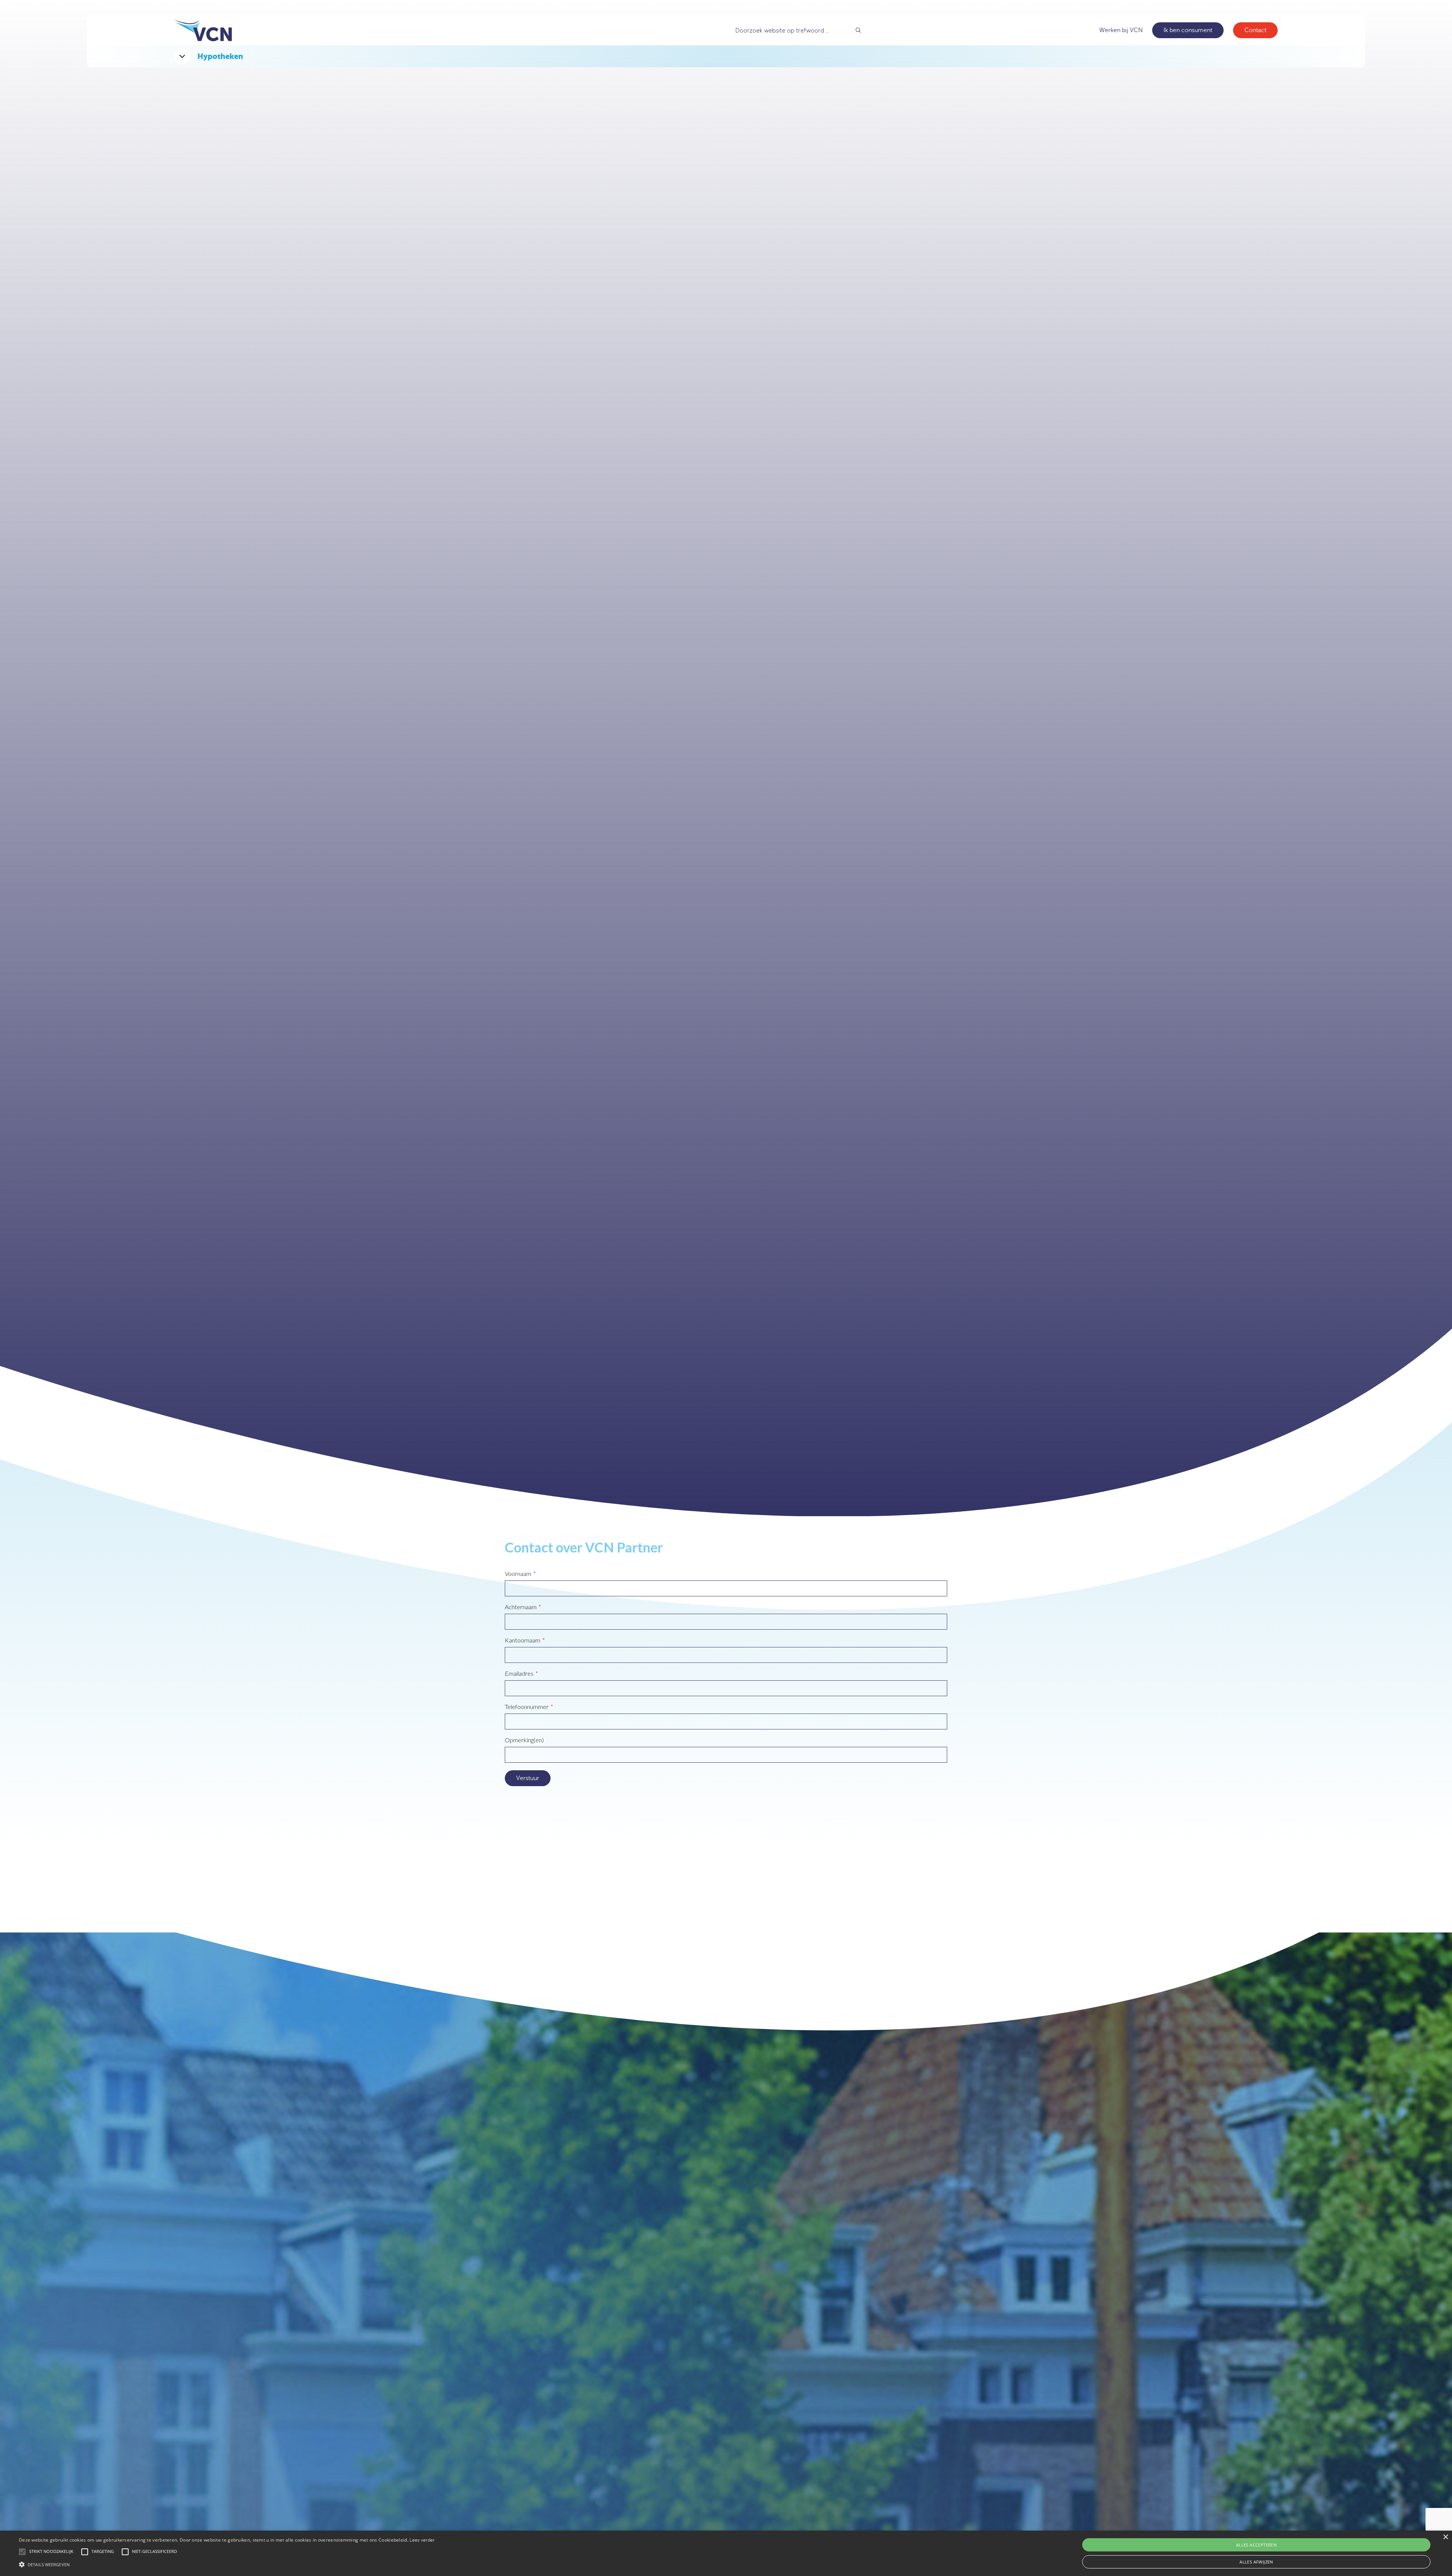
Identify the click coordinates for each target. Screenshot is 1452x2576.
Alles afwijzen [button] (1256, 2562)
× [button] (1445, 2537)
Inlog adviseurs (1257, 8)
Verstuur (528, 1778)
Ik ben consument (1188, 30)
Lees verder (422, 2540)
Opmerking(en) (524, 1740)
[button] (227, 2564)
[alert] (726, 2553)
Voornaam (518, 1574)
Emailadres (519, 1673)
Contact (1255, 30)
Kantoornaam (523, 1640)
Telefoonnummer (527, 1707)
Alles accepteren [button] (1256, 2545)
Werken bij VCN (1121, 30)
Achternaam (521, 1607)
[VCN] (203, 30)
